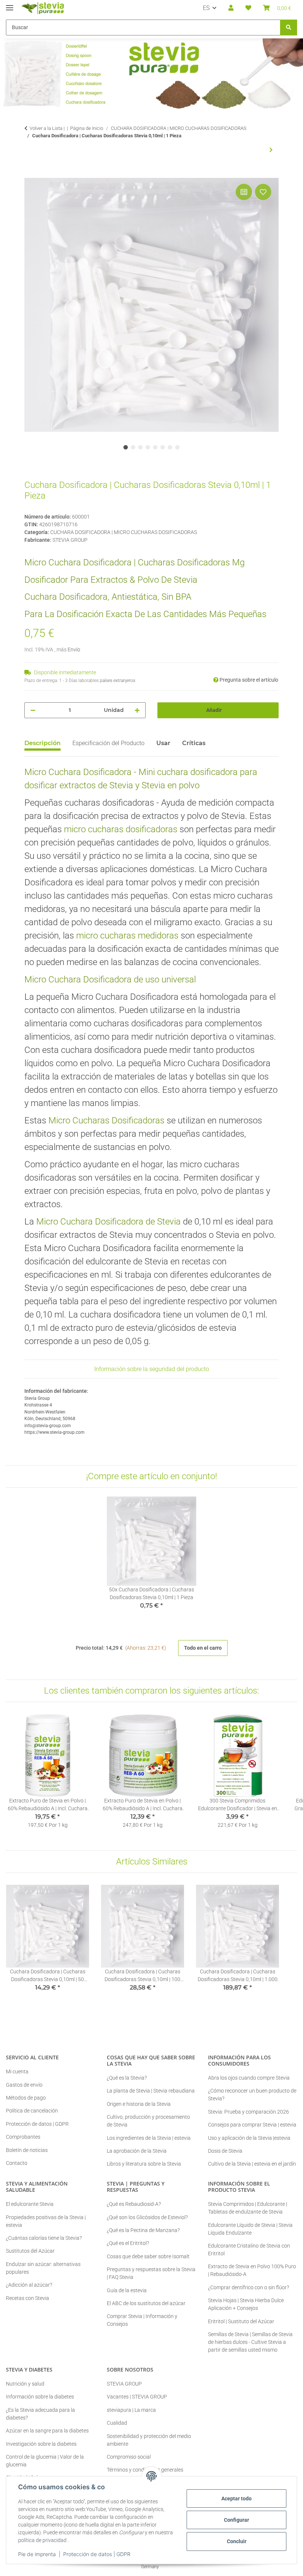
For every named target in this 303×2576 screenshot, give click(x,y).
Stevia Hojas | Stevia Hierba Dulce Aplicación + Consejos (246, 2304)
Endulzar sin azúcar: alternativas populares (43, 2268)
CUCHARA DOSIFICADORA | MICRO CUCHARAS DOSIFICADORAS (124, 532)
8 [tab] (177, 447)
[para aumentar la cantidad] (137, 710)
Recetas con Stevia (28, 2298)
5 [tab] (155, 447)
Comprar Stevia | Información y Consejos (142, 2320)
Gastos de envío (24, 2085)
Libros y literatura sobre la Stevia (144, 2164)
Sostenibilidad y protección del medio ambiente (149, 2440)
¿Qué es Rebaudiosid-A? (134, 2204)
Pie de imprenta (37, 2554)
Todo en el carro (203, 1648)
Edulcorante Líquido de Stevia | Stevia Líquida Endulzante (250, 2229)
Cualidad (117, 2423)
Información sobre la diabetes (40, 2397)
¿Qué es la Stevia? (127, 2078)
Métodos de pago (26, 2098)
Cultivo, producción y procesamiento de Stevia (148, 2121)
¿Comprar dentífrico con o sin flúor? (248, 2287)
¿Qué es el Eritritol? (128, 2243)
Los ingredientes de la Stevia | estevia (149, 2138)
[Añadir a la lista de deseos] (263, 192)
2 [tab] (133, 447)
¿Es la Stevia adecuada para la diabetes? (40, 2414)
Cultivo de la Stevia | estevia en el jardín (252, 2164)
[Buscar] (289, 27)
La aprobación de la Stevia (137, 2151)
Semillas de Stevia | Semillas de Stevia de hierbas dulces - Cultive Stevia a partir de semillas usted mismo (250, 2342)
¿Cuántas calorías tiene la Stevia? (44, 2238)
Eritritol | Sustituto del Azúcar (241, 2321)
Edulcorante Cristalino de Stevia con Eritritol (249, 2250)
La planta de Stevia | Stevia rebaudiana (151, 2091)
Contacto (17, 2163)
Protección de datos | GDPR (97, 2554)
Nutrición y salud (25, 2384)
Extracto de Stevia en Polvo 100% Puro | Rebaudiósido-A (252, 2270)
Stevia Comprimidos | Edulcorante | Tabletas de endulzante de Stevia (248, 2208)
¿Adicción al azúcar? (29, 2285)
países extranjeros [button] (118, 681)
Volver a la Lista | (47, 128)
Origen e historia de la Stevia (139, 2104)
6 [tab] (163, 447)
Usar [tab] (163, 743)
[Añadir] (30, 174)
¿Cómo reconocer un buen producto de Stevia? (252, 2095)
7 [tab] (170, 447)
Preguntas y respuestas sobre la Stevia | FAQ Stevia (151, 2273)
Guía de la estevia (127, 2290)
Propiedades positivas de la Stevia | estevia (46, 2221)
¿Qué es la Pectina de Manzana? (143, 2230)
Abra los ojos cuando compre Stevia (249, 2078)
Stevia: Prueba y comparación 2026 (248, 2112)
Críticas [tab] (194, 743)
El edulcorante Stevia (30, 2204)
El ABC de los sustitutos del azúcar (146, 2303)
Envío (74, 650)
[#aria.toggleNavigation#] (10, 5)
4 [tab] (148, 447)
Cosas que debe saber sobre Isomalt (148, 2256)
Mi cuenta (17, 2072)
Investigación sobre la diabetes (41, 2444)
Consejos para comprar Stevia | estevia (252, 2125)
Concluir (237, 2541)
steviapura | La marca (131, 2410)
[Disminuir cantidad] (33, 710)
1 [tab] (126, 447)
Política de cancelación (32, 2111)
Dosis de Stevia (225, 2151)
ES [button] (206, 8)
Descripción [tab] (42, 743)
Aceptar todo (236, 2498)
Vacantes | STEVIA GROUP (137, 2397)
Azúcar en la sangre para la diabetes (47, 2431)
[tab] (108, 746)
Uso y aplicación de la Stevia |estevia (249, 2138)
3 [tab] (140, 447)
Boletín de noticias (27, 2150)
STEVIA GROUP (124, 2384)
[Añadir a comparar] (244, 192)
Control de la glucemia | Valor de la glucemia (45, 2461)
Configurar (236, 2520)
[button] (231, 8)
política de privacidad (42, 2540)
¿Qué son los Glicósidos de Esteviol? (147, 2217)
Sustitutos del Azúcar (30, 2251)
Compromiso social (129, 2457)
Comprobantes (23, 2137)
